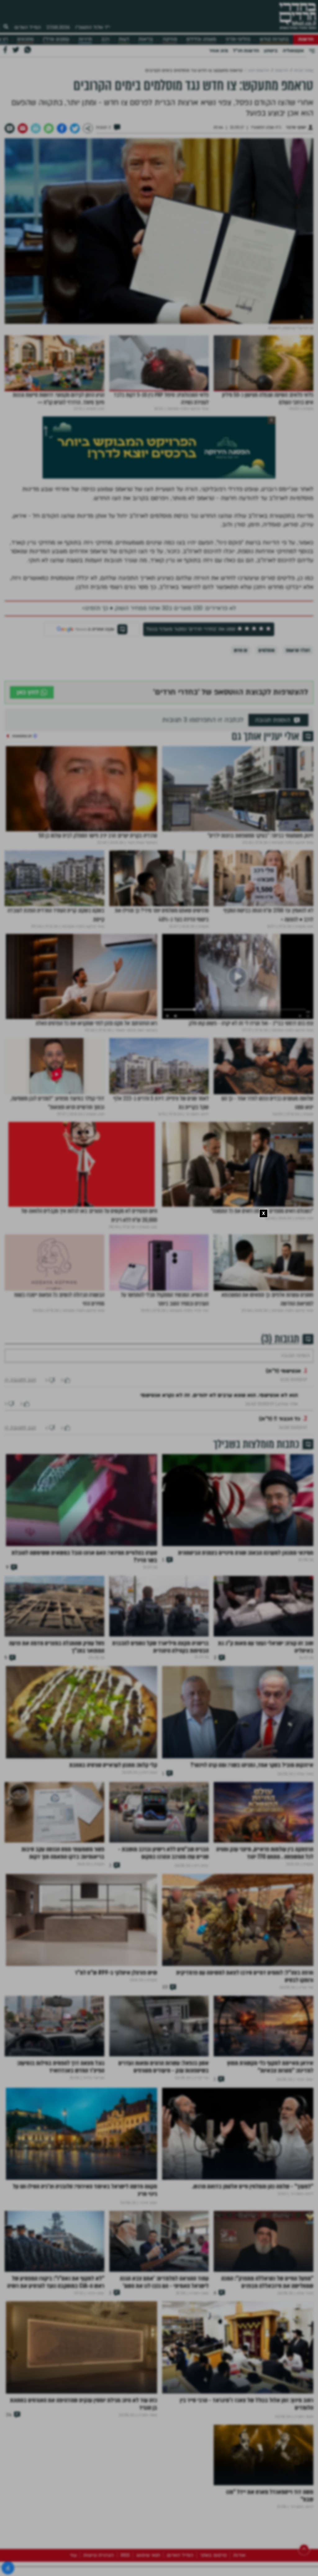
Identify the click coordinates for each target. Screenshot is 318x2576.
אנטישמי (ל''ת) (283, 1390)
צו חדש (241, 650)
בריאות (146, 39)
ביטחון (271, 51)
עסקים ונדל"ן (56, 39)
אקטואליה (293, 51)
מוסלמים (266, 650)
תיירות (85, 39)
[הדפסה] (36, 128)
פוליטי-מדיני (238, 39)
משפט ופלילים (201, 39)
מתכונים (25, 39)
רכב (105, 39)
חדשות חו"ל (246, 51)
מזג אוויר (218, 51)
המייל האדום (28, 27)
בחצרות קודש (274, 39)
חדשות (306, 39)
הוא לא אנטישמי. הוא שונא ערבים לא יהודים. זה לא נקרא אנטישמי (219, 1414)
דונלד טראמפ (298, 650)
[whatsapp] (49, 128)
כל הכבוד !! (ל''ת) (280, 1437)
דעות (124, 39)
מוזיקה (170, 39)
